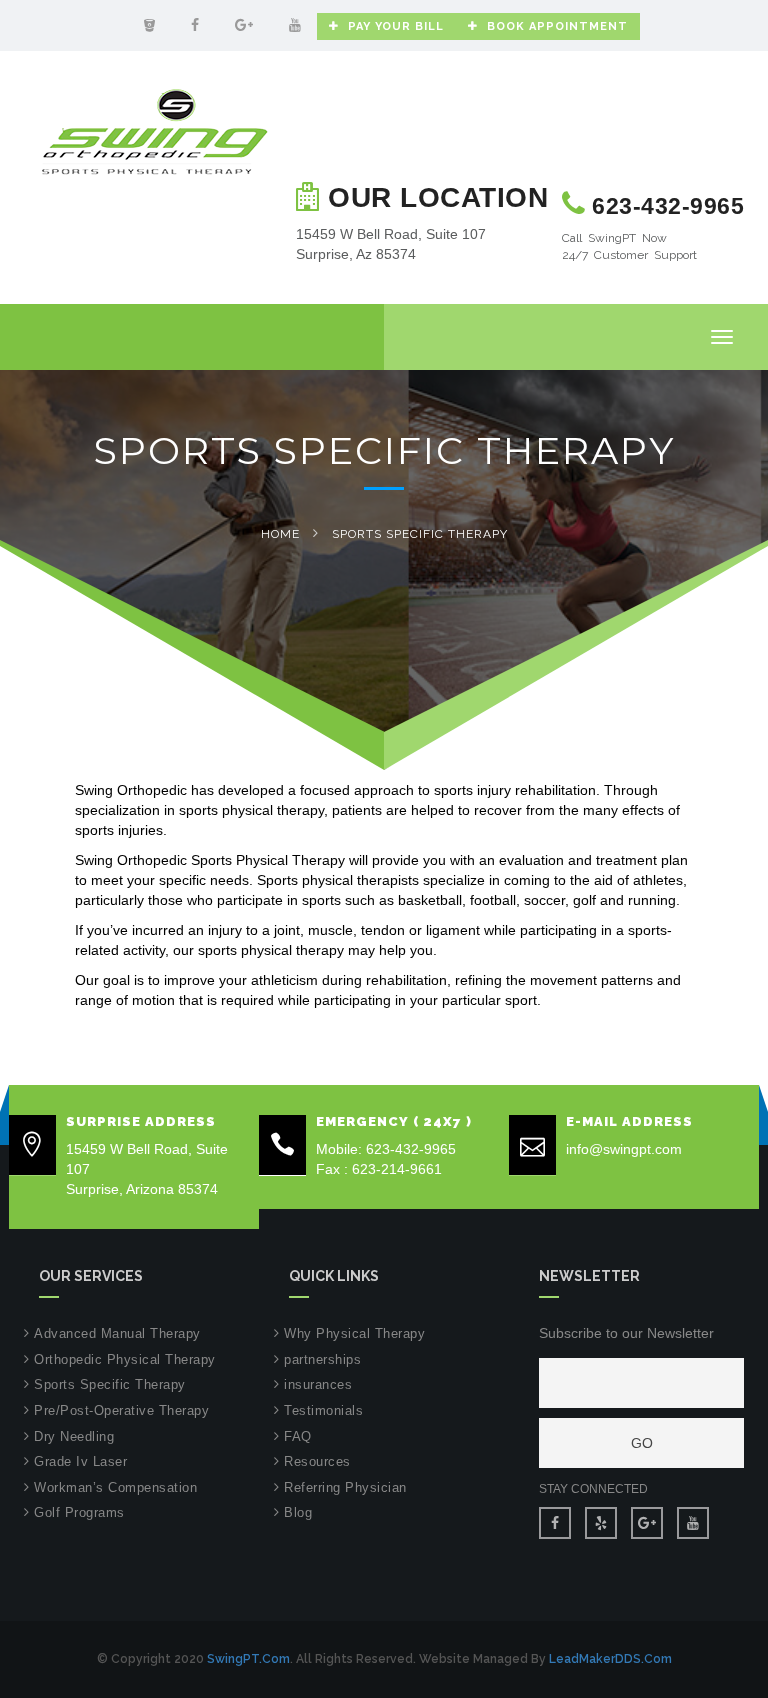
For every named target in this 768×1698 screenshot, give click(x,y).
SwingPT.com (248, 1659)
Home (280, 534)
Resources (317, 1461)
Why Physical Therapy (354, 1333)
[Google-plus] (244, 25)
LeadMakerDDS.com (610, 1659)
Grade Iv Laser (80, 1461)
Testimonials (323, 1410)
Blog (298, 1512)
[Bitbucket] (149, 25)
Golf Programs (79, 1512)
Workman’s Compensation (115, 1487)
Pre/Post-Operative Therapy (121, 1410)
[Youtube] (295, 25)
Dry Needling (74, 1436)
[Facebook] (195, 25)
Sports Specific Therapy (110, 1384)
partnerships (322, 1359)
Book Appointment (557, 26)
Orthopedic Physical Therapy (125, 1359)
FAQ (298, 1436)
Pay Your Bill (396, 26)
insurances (318, 1384)
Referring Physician (345, 1487)
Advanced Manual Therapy (117, 1333)
